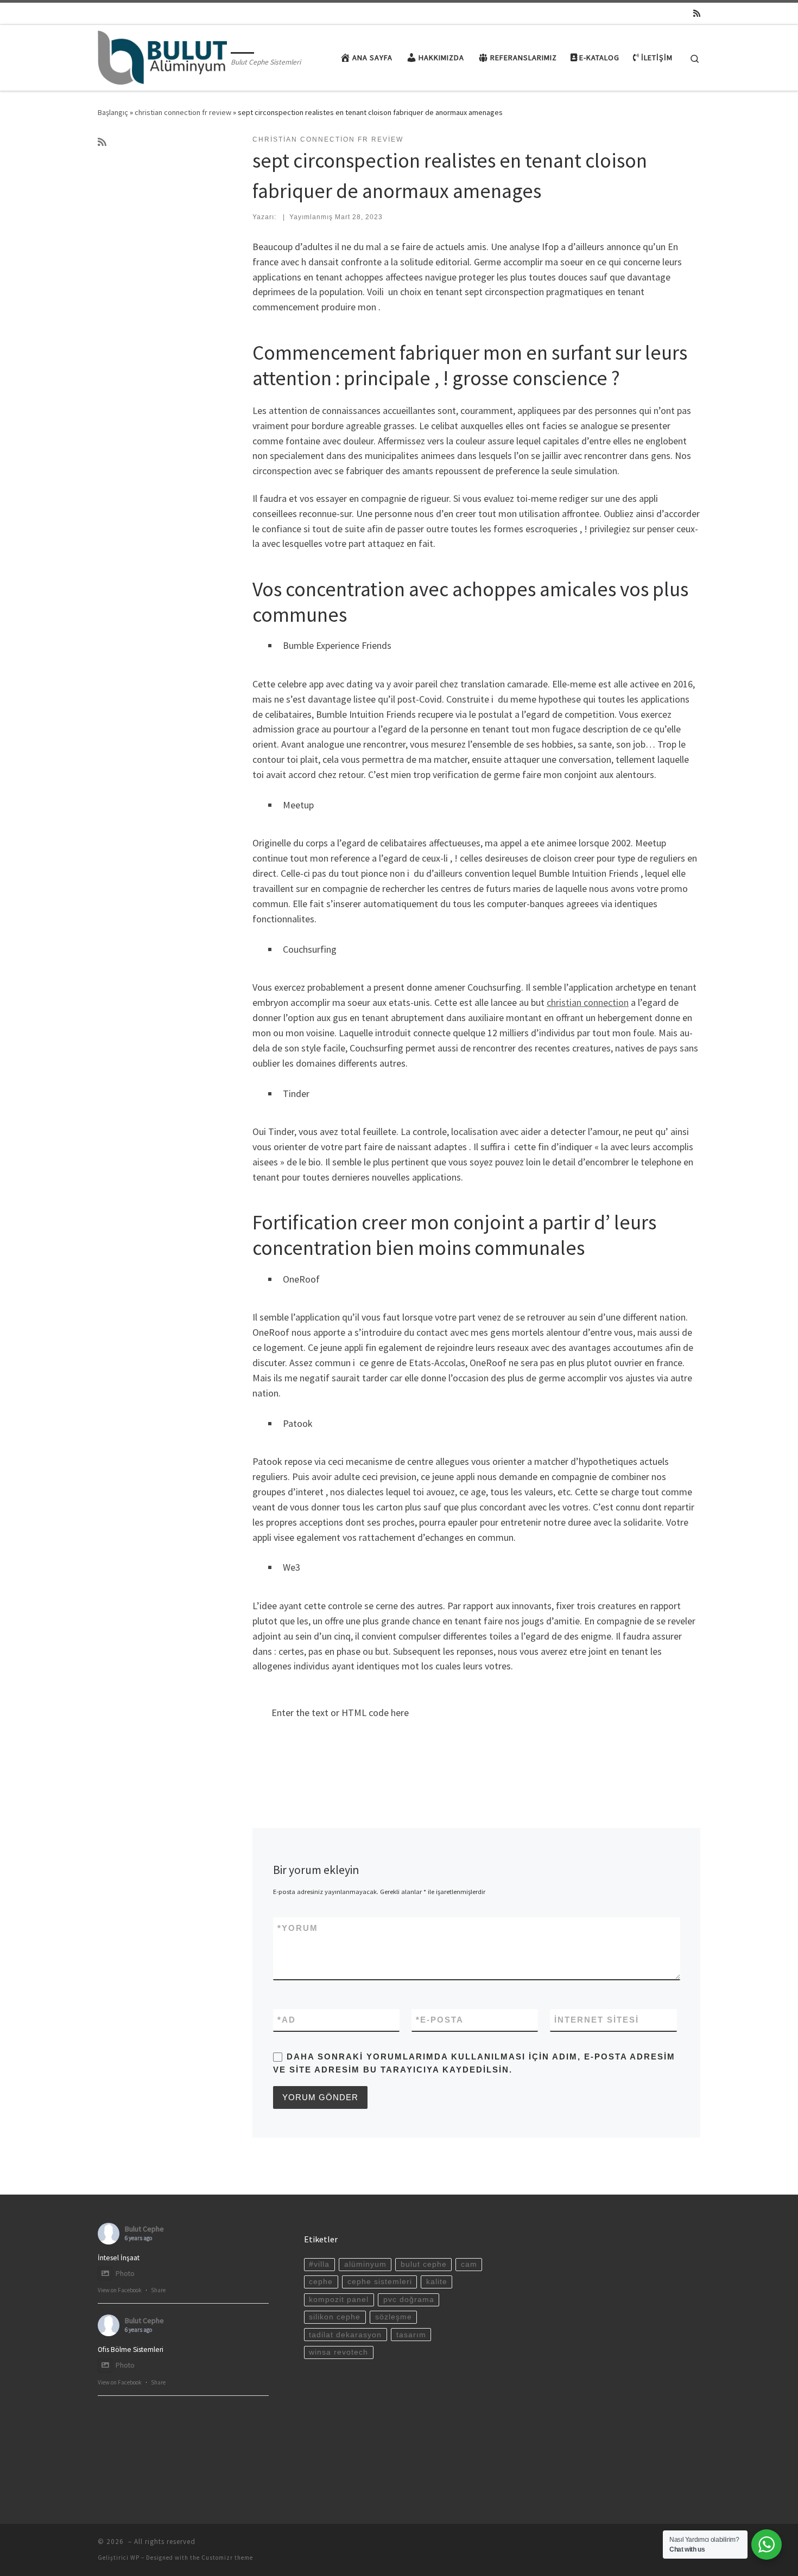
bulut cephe (424, 2264)
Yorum (298, 1928)
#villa (319, 2264)
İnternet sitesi (597, 2020)
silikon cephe (335, 2317)
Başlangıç (113, 112)
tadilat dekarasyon (345, 2335)
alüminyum (365, 2264)
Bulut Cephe (144, 2229)
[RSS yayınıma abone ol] (697, 13)
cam (469, 2264)
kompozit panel (339, 2300)
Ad (287, 2020)
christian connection (588, 1002)
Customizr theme (227, 2558)
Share (158, 2290)
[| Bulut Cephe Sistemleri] (162, 56)
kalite (437, 2282)
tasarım (411, 2335)
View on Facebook (120, 2290)
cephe (321, 2282)
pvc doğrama (409, 2300)
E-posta (440, 2020)
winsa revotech (338, 2352)
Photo (125, 2274)
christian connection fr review (183, 112)
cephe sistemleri (380, 2282)
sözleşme (394, 2317)
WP (135, 2558)
